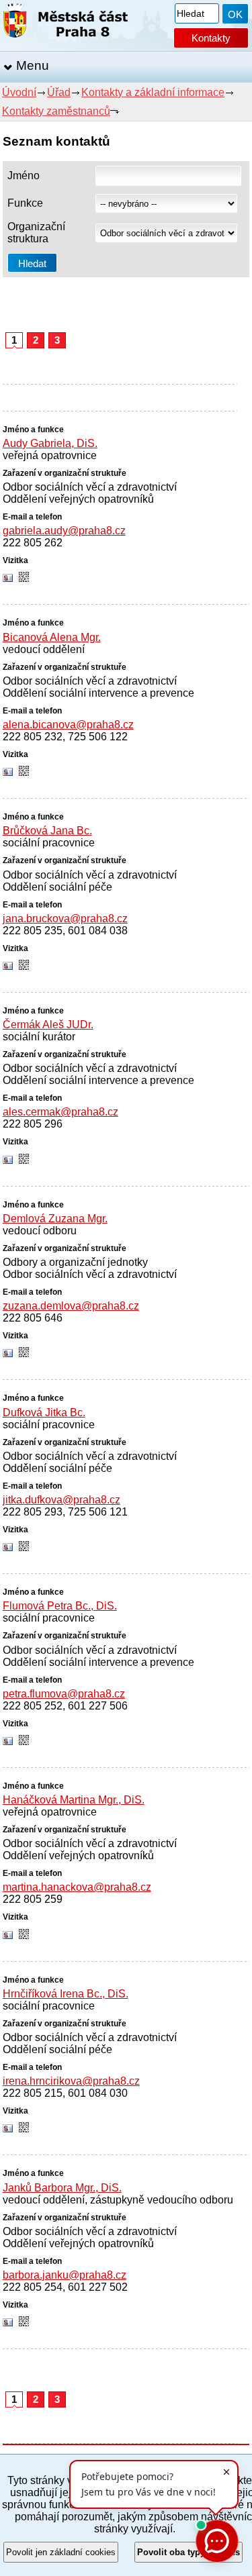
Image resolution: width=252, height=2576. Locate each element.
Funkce (25, 203)
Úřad (59, 92)
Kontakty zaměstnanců (56, 111)
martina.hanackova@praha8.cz (77, 1887)
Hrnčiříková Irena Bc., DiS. (66, 1994)
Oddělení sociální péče (57, 887)
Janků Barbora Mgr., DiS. (62, 2188)
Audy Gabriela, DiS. (50, 443)
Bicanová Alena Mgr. (52, 637)
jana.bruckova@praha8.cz (65, 919)
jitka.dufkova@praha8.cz (61, 1500)
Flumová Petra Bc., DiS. (60, 1606)
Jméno (24, 176)
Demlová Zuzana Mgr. (55, 1219)
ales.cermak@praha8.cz (60, 1112)
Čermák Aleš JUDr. (48, 1025)
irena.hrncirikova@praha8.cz (71, 2081)
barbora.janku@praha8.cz (65, 2275)
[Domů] (66, 23)
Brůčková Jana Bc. (47, 831)
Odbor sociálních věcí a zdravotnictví (90, 487)
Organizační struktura (36, 233)
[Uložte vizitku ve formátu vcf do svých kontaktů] (8, 579)
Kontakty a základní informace (153, 92)
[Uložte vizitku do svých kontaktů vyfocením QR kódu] (24, 578)
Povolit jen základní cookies (61, 2552)
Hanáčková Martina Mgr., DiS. (74, 1800)
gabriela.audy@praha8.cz (64, 531)
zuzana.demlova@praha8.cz (71, 1306)
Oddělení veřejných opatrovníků (78, 499)
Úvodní (19, 92)
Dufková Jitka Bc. (44, 1413)
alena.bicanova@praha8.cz (68, 725)
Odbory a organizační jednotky (75, 1262)
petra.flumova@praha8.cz (64, 1694)
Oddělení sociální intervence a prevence (98, 693)
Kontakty (211, 38)
